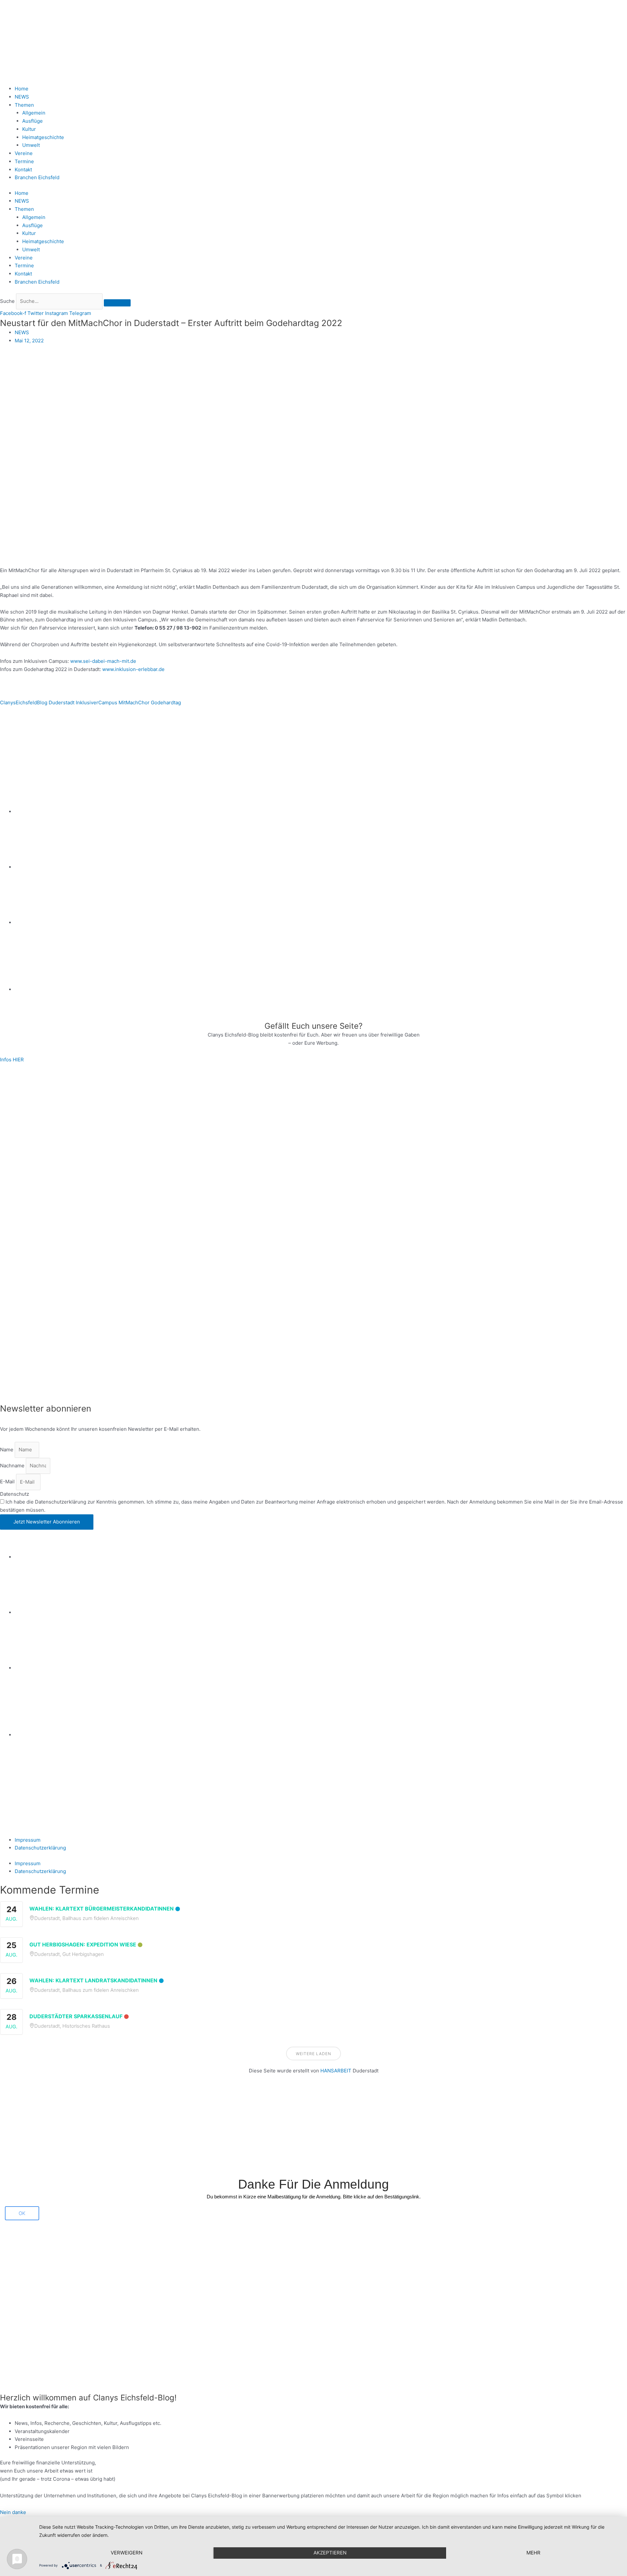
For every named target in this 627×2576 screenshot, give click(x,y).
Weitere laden (313, 2054)
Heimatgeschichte (43, 137)
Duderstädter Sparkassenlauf (76, 2016)
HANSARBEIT (336, 2071)
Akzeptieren (330, 2553)
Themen (24, 105)
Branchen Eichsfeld (38, 177)
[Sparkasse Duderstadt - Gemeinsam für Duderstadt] (321, 867)
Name (7, 1450)
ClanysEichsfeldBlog (24, 703)
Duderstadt (62, 703)
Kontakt (23, 170)
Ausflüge (32, 121)
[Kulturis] (313, 1115)
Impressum (28, 1840)
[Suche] (117, 303)
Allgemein (34, 113)
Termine (24, 161)
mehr (533, 2553)
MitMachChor (134, 703)
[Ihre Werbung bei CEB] (345, 756)
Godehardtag (166, 703)
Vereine (24, 153)
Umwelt (31, 145)
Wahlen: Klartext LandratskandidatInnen (93, 1980)
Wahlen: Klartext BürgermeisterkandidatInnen (102, 1909)
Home (22, 89)
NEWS (22, 97)
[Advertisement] (196, 2130)
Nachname (13, 1466)
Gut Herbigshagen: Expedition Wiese (83, 1944)
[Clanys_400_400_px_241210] (65, 1233)
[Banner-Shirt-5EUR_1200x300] (321, 922)
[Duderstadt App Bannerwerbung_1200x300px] (321, 989)
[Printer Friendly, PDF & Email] (32, 736)
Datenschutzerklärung (40, 1848)
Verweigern (127, 2553)
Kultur (29, 129)
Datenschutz (15, 1494)
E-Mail (8, 1482)
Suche (7, 301)
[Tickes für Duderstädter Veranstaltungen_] (313, 1350)
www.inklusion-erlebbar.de (133, 669)
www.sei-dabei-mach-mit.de (103, 661)
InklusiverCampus (96, 703)
